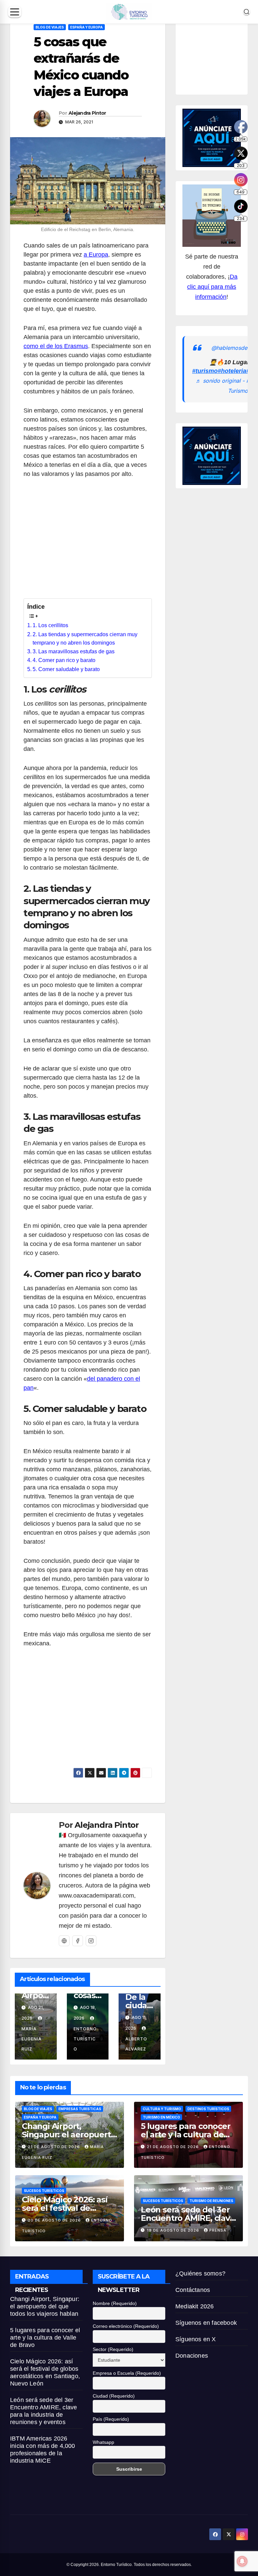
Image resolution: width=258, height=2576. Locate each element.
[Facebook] (78, 1941)
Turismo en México (161, 2117)
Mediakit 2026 (195, 2306)
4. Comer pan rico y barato (64, 660)
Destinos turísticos (208, 2109)
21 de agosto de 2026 (55, 2147)
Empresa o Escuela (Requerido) (127, 2373)
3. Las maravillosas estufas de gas (74, 651)
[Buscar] (247, 12)
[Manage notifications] (242, 2561)
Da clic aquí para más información (212, 287)
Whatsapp (103, 2442)
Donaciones (192, 2356)
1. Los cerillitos (50, 625)
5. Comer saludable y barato (66, 669)
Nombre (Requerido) (115, 2303)
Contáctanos (193, 2290)
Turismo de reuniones (211, 2201)
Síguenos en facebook (206, 2323)
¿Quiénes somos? (200, 2273)
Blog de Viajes (50, 27)
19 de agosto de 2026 (174, 2230)
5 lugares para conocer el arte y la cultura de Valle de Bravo (186, 2134)
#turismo (205, 371)
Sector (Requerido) (113, 2349)
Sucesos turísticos (44, 2191)
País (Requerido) (111, 2419)
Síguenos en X (196, 2339)
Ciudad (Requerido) (114, 2396)
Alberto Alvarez (136, 2044)
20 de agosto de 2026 (55, 2220)
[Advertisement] (88, 542)
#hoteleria (232, 371)
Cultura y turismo (162, 2109)
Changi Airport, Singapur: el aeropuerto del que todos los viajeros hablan (45, 2306)
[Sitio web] (64, 1941)
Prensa (218, 2230)
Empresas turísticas (80, 2109)
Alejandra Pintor (87, 113)
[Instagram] (91, 1941)
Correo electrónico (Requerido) (126, 2326)
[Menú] (15, 12)
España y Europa (87, 27)
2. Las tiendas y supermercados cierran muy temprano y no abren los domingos (85, 639)
